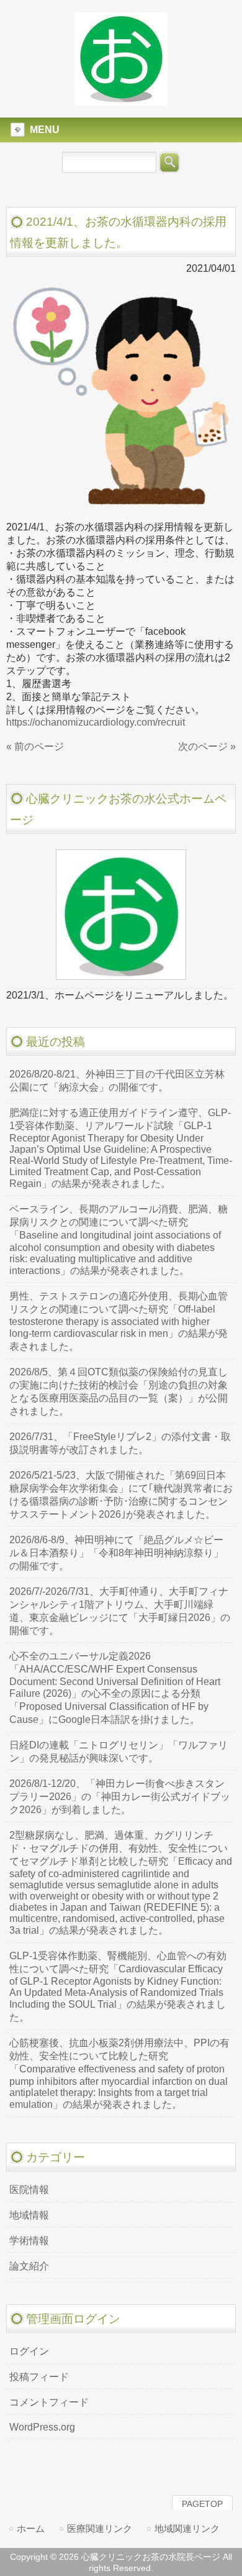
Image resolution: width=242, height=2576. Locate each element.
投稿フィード (39, 2377)
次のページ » (207, 746)
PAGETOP (202, 2504)
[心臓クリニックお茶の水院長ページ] (121, 100)
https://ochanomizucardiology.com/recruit (96, 722)
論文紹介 (29, 2266)
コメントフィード (49, 2402)
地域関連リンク (187, 2528)
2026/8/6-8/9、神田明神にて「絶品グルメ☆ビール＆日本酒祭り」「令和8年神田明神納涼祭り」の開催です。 (116, 1553)
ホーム (31, 2528)
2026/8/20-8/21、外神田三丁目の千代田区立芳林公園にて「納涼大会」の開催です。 (117, 1081)
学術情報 (29, 2241)
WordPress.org (42, 2427)
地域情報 (29, 2215)
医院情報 (29, 2190)
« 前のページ (35, 746)
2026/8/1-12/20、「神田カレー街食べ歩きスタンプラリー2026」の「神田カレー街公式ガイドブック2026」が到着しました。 (120, 1797)
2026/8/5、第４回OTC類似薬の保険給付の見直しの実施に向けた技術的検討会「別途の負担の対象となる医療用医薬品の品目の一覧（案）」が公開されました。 (119, 1392)
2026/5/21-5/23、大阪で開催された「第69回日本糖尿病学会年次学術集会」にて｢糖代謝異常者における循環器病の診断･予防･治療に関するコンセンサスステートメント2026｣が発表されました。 (121, 1495)
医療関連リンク (100, 2528)
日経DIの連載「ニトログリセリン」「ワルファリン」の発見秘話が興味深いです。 (119, 1752)
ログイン (29, 2351)
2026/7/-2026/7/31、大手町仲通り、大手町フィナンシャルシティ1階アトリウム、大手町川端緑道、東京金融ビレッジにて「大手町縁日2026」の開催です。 (120, 1611)
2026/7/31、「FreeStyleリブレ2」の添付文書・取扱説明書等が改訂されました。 (120, 1443)
